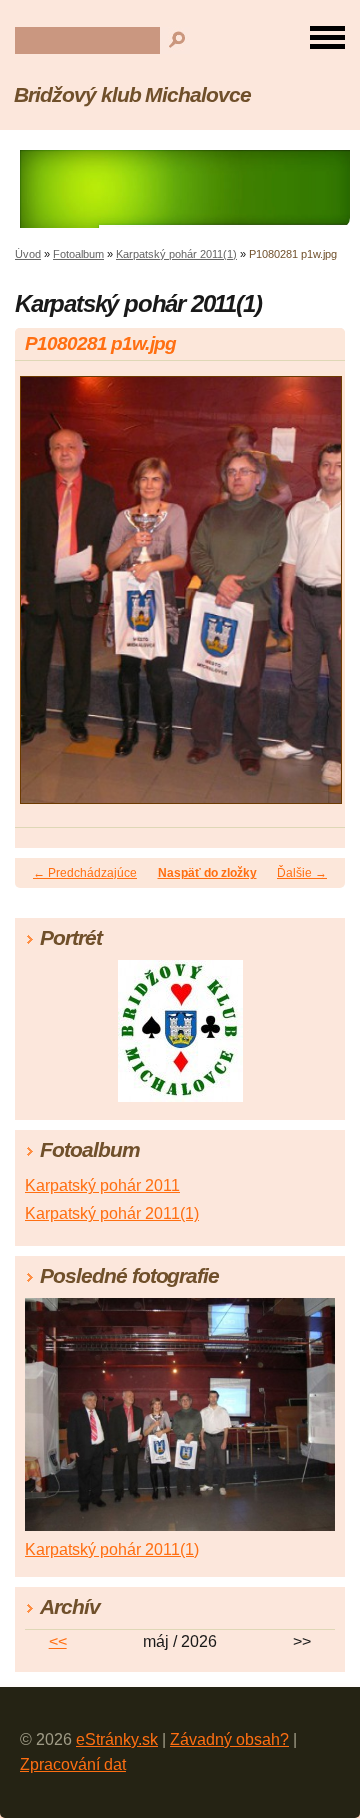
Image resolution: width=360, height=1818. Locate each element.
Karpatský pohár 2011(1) (176, 254)
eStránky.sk (117, 1739)
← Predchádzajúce (85, 873)
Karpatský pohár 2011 (102, 1185)
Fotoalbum (78, 254)
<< (58, 1641)
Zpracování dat (73, 1764)
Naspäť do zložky (207, 873)
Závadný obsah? (229, 1739)
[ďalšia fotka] (312, 599)
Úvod (28, 254)
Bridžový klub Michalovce (132, 94)
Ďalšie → (302, 873)
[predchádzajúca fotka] (47, 599)
